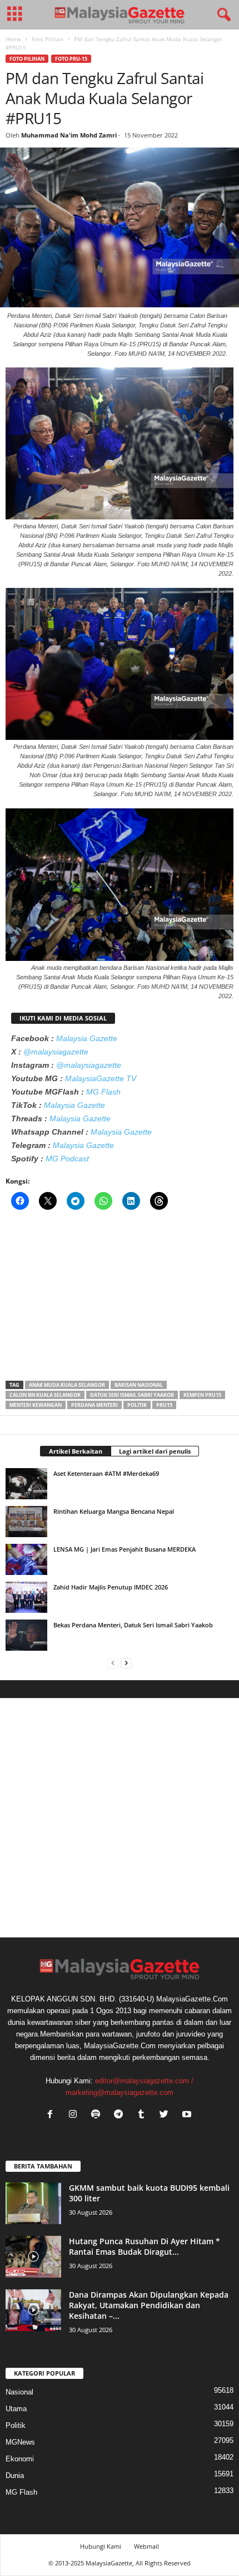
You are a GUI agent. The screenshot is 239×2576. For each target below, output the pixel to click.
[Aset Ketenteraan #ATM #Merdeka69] (26, 1484)
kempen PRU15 (202, 1395)
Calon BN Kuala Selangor (45, 1395)
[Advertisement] (120, 1299)
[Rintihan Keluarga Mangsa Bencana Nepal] (26, 1522)
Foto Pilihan (48, 39)
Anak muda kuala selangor (67, 1385)
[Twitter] (166, 2115)
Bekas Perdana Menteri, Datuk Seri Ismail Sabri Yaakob (133, 1625)
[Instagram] (75, 2115)
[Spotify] (98, 2115)
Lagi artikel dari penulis (155, 1451)
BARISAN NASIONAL (139, 1385)
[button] (222, 15)
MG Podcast (67, 1159)
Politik (137, 1405)
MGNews (20, 2442)
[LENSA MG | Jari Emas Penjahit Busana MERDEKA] (26, 1559)
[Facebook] (53, 2115)
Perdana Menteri (94, 1405)
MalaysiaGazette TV (101, 1078)
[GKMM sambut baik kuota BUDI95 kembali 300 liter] (33, 2203)
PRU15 (164, 1405)
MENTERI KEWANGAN (36, 1405)
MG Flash (103, 1092)
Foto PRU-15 (71, 59)
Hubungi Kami (101, 2546)
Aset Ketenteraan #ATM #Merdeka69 (106, 1473)
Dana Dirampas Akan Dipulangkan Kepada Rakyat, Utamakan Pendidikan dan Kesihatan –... (149, 2305)
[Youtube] (188, 2115)
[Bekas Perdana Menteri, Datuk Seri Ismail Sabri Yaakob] (26, 1635)
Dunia (15, 2476)
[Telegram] (121, 2115)
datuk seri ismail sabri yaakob (132, 1395)
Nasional (19, 2392)
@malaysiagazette (56, 1052)
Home (13, 39)
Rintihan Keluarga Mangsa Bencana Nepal (114, 1511)
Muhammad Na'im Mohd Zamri (69, 135)
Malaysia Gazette (87, 1038)
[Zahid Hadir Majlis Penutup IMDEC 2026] (26, 1597)
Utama (16, 2409)
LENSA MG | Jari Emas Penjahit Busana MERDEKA (125, 1549)
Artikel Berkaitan (76, 1451)
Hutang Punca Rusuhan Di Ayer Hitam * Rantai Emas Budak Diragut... (145, 2246)
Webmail (146, 2546)
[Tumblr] (144, 2115)
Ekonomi (20, 2459)
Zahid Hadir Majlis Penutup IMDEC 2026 (111, 1587)
